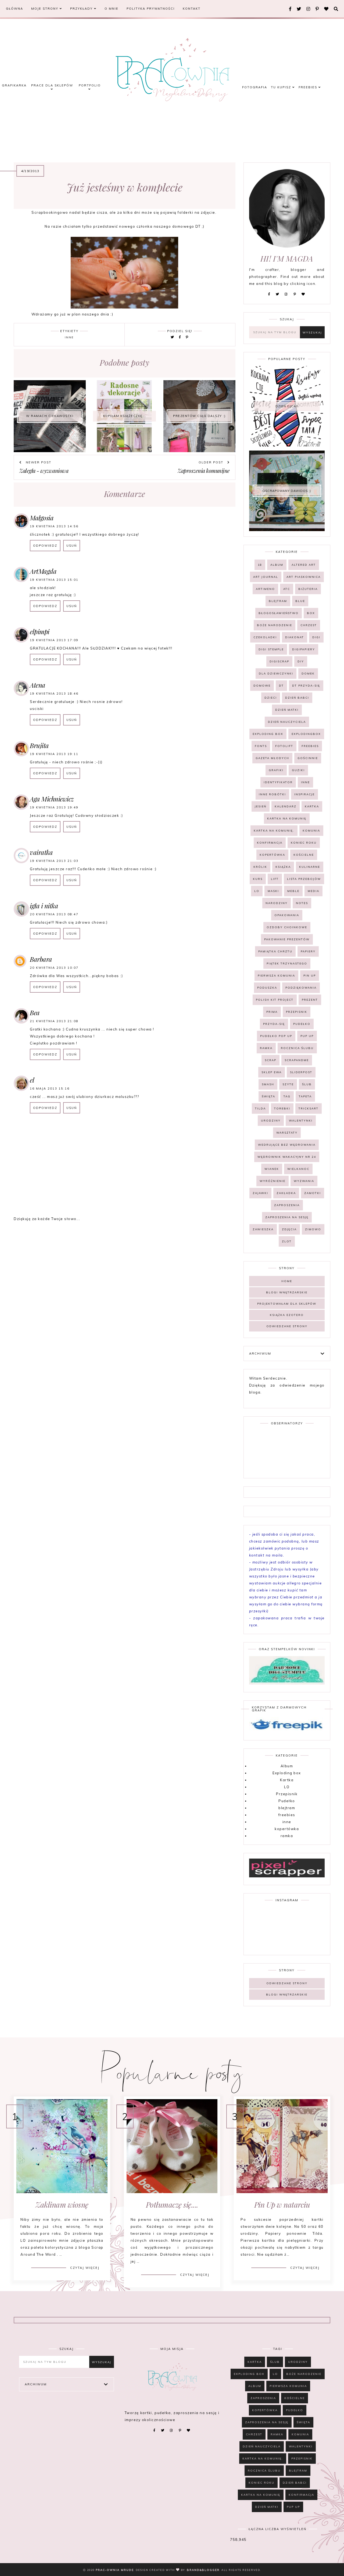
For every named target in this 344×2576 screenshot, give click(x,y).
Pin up (310, 976)
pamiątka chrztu (275, 951)
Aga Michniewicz (52, 799)
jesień (261, 806)
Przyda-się (274, 1024)
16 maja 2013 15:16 (50, 1089)
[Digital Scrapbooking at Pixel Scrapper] (287, 1876)
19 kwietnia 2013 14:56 (54, 526)
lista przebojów (304, 879)
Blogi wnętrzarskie (287, 1292)
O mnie (112, 9)
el (32, 1080)
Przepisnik (297, 1012)
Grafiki (276, 770)
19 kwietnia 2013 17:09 (54, 640)
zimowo (313, 1229)
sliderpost (301, 1072)
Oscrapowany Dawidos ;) (287, 491)
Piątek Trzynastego (287, 964)
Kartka (312, 806)
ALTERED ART (304, 565)
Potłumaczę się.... (172, 2205)
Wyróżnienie (273, 1181)
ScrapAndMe (297, 1060)
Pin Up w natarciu (282, 2205)
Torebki (282, 1109)
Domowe (262, 686)
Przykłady (82, 9)
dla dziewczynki (276, 674)
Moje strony (45, 9)
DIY (301, 661)
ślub (307, 1084)
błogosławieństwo (279, 613)
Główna (15, 9)
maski (273, 891)
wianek (272, 1169)
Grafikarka (14, 85)
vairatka (41, 852)
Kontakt (192, 9)
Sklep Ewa (272, 1072)
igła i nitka (44, 906)
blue (300, 601)
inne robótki (272, 794)
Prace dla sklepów (52, 85)
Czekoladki (265, 637)
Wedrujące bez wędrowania (287, 1145)
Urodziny (271, 1121)
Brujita (39, 745)
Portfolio (90, 85)
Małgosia (42, 518)
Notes (302, 903)
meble (293, 891)
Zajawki (260, 1193)
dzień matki (287, 710)
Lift (275, 879)
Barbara (41, 959)
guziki (298, 770)
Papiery (308, 951)
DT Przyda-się (306, 686)
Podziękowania (301, 988)
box (311, 613)
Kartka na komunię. (274, 831)
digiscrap (279, 661)
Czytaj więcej (85, 2268)
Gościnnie (308, 758)
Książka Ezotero (287, 1315)
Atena (38, 685)
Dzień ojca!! (287, 406)
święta (268, 1096)
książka (283, 867)
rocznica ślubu (297, 1048)
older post (212, 462)
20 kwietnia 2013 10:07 (54, 968)
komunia (311, 831)
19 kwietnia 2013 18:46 (54, 694)
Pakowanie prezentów (287, 939)
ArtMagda (43, 571)
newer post (38, 462)
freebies (310, 746)
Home (287, 1281)
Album (277, 565)
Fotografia (255, 87)
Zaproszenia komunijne (204, 471)
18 (260, 565)
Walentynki (301, 1121)
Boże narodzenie (275, 625)
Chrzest (309, 625)
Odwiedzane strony (287, 1326)
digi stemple (271, 649)
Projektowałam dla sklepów (287, 1304)
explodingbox (306, 734)
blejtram (278, 601)
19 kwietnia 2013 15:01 (54, 580)
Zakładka (286, 1193)
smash (268, 1084)
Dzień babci (297, 698)
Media (313, 891)
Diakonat (295, 637)
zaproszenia (287, 1205)
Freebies (309, 87)
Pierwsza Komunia (276, 976)
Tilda (260, 1109)
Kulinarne (310, 867)
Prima (272, 1012)
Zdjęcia (289, 1229)
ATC (287, 589)
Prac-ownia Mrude (115, 2570)
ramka (266, 1048)
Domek (308, 674)
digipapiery (304, 649)
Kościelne (304, 855)
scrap (270, 1060)
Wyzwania (304, 1181)
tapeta (305, 1096)
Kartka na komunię (287, 819)
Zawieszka (263, 1229)
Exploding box (268, 734)
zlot (287, 1241)
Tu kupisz (282, 87)
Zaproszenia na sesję (287, 1217)
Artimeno (265, 589)
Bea (35, 1013)
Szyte (288, 1084)
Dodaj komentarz (213, 1133)
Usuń (72, 546)
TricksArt (309, 1109)
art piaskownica (304, 577)
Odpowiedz (45, 546)
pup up (307, 1036)
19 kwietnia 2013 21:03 (54, 861)
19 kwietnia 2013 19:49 (54, 807)
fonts (261, 746)
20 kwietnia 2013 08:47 (54, 914)
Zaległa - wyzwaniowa (44, 471)
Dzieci (271, 698)
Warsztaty (287, 1133)
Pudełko (302, 1024)
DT (281, 686)
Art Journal (266, 577)
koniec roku (304, 843)
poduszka (267, 988)
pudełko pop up (276, 1036)
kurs (258, 879)
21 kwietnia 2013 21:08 (54, 1021)
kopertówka (272, 855)
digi (316, 637)
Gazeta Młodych (272, 758)
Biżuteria (308, 589)
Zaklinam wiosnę (62, 2205)
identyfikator (278, 782)
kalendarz (286, 806)
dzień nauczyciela (287, 722)
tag (287, 1096)
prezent (310, 1000)
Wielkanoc (298, 1169)
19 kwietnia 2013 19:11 (54, 754)
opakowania (287, 915)
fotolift (284, 746)
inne (69, 337)
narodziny (277, 903)
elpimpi (40, 632)
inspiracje (304, 794)
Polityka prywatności (151, 9)
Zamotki (313, 1193)
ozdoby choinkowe (287, 927)
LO (257, 891)
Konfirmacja (270, 843)
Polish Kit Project (275, 1000)
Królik (260, 867)
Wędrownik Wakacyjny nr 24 (287, 1157)
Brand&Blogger (203, 2570)
